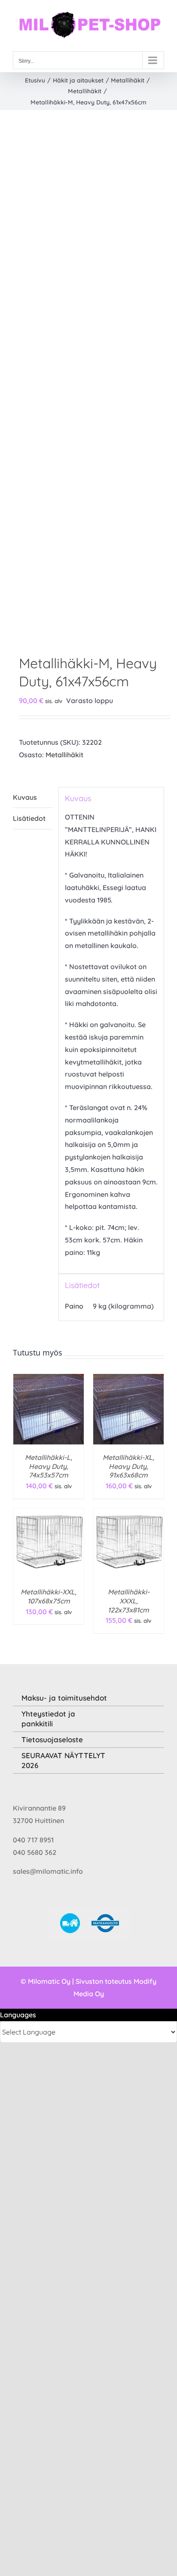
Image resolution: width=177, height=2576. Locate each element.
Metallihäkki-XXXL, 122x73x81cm (129, 1601)
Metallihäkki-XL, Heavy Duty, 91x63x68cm (128, 1466)
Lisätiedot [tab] (29, 818)
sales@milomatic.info (48, 1871)
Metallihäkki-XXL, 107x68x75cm (49, 1596)
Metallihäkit (64, 755)
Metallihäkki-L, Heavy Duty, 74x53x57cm (49, 1466)
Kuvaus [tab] (25, 797)
